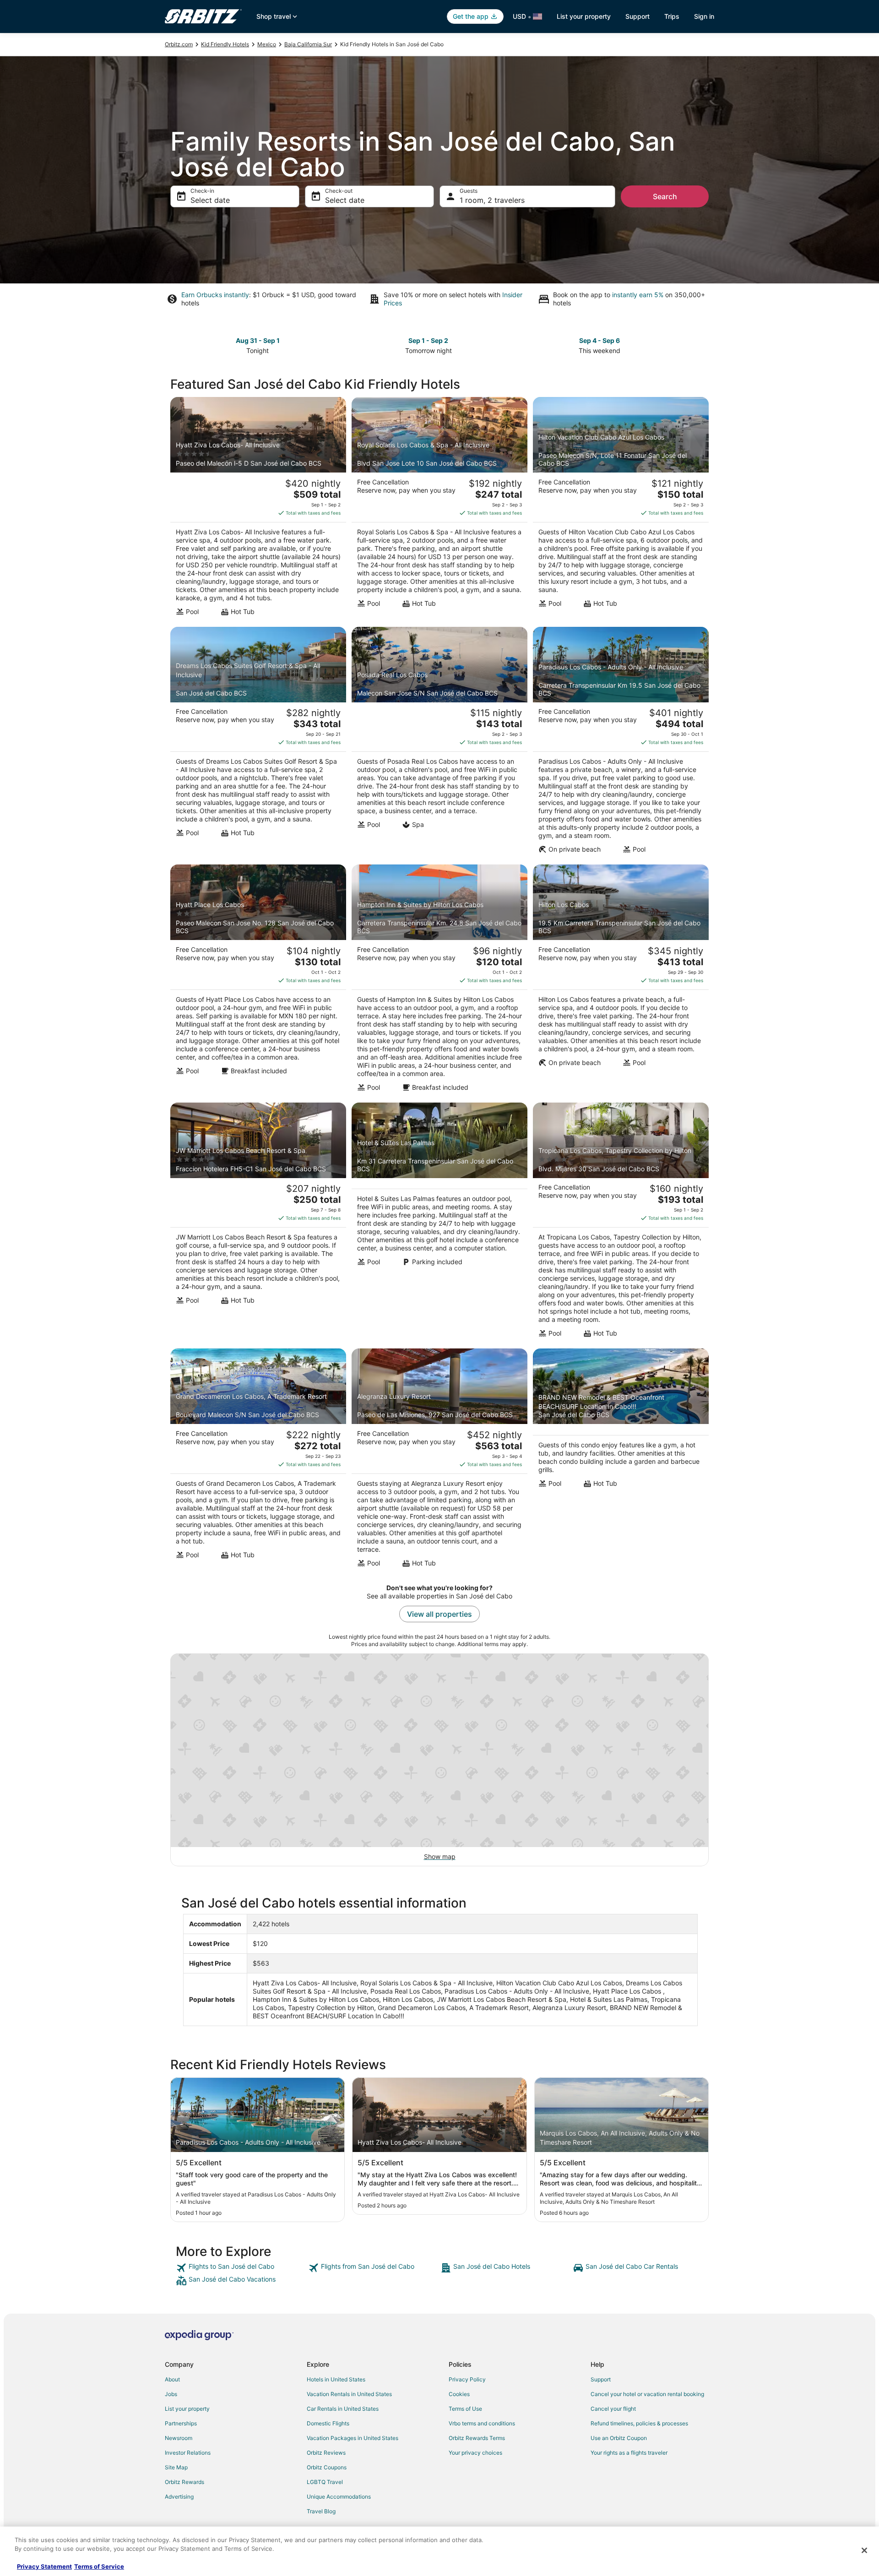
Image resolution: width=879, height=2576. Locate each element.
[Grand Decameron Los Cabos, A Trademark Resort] (258, 1461)
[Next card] (703, 345)
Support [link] (601, 2379)
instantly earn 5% (638, 295)
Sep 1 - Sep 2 (428, 340)
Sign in (704, 16)
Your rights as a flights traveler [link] (629, 2453)
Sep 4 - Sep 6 (600, 340)
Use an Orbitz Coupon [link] (619, 2438)
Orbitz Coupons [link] (327, 2467)
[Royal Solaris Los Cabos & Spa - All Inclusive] (439, 509)
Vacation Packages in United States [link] (353, 2438)
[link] (241, 2268)
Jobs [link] (171, 2394)
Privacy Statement (44, 2566)
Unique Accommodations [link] (339, 2497)
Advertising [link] (179, 2497)
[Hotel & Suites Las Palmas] (439, 1223)
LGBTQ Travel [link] (325, 2482)
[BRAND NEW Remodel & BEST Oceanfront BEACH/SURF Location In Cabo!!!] (621, 1461)
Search (665, 196)
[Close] (864, 2550)
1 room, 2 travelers (492, 200)
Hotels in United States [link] (336, 2379)
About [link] (172, 2379)
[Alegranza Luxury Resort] (439, 1461)
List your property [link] (187, 2409)
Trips (672, 16)
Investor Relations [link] (188, 2453)
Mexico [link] (267, 44)
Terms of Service (99, 2566)
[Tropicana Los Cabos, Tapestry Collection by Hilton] (621, 1223)
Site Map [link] (176, 2467)
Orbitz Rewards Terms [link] (477, 2438)
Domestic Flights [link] (328, 2423)
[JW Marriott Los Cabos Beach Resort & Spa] (258, 1223)
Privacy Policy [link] (467, 2379)
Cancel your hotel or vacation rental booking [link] (647, 2394)
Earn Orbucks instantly (215, 295)
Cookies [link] (459, 2394)
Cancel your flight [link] (613, 2409)
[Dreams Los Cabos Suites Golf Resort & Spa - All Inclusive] (258, 743)
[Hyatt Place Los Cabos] (258, 981)
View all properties (439, 1614)
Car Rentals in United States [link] (343, 2409)
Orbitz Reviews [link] (326, 2453)
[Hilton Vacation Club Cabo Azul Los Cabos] (621, 509)
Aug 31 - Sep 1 (258, 340)
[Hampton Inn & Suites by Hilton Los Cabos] (439, 981)
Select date (210, 200)
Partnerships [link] (181, 2423)
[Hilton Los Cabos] (621, 981)
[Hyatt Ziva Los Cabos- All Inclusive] (258, 509)
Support (638, 16)
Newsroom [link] (179, 2438)
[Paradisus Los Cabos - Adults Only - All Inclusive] (621, 743)
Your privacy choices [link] (475, 2453)
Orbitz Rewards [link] (184, 2482)
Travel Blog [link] (321, 2511)
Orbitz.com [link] (179, 44)
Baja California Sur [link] (308, 44)
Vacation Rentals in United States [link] (349, 2394)
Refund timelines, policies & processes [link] (639, 2423)
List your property (584, 16)
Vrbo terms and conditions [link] (482, 2423)
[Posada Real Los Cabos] (439, 743)
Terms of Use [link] (465, 2409)
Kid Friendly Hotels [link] (225, 44)
